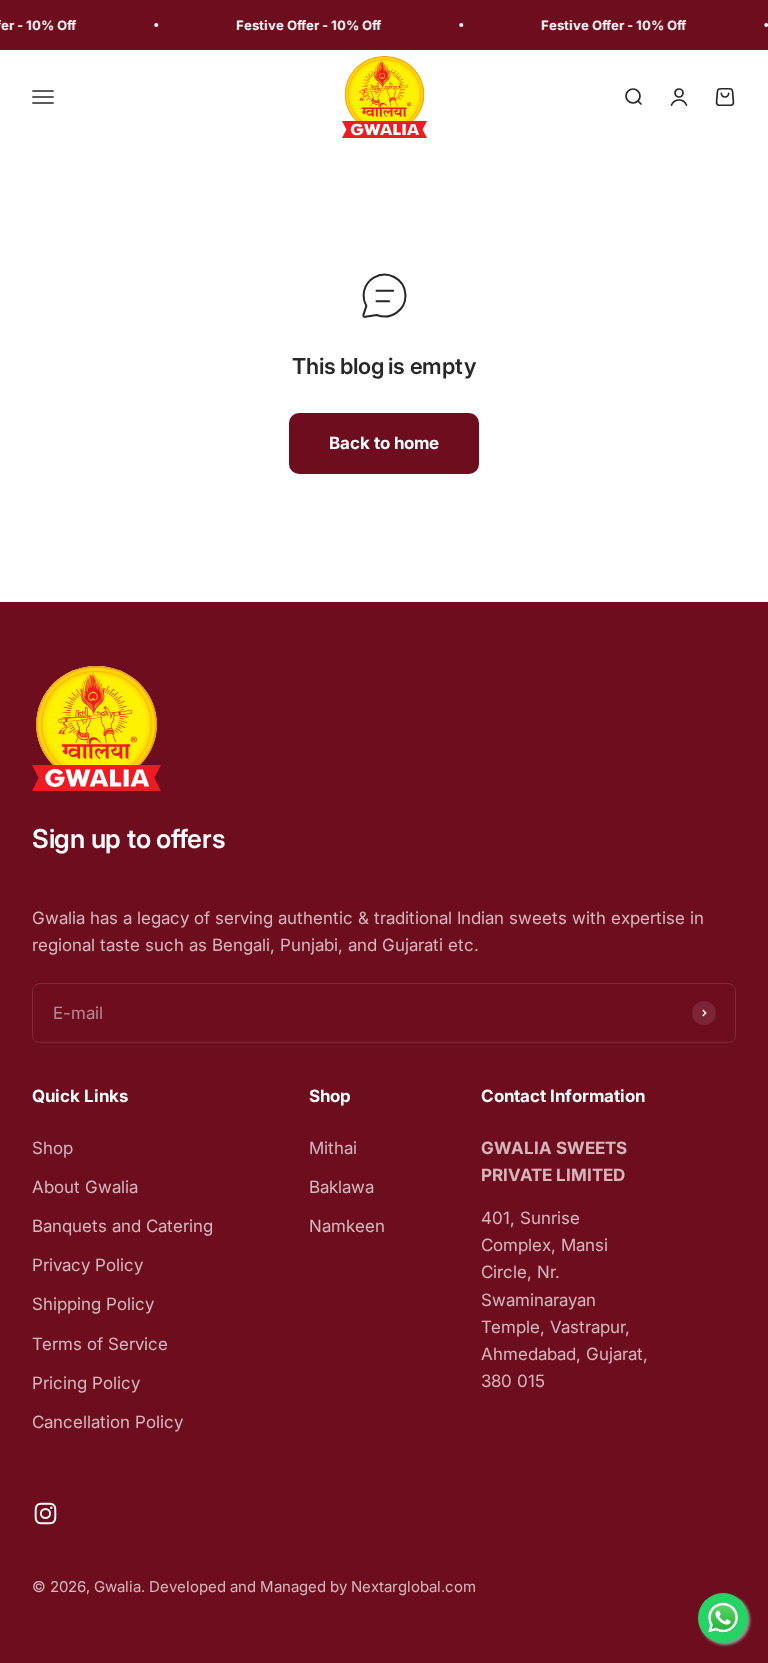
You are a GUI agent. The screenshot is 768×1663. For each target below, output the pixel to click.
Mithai (333, 1148)
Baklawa (341, 1187)
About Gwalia (85, 1187)
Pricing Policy (86, 1383)
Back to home (384, 443)
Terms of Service (100, 1344)
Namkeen (347, 1226)
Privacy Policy (87, 1265)
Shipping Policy (93, 1304)
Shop (52, 1148)
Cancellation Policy (107, 1422)
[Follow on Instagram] (45, 1513)
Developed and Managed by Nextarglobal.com (312, 1586)
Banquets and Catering (122, 1226)
